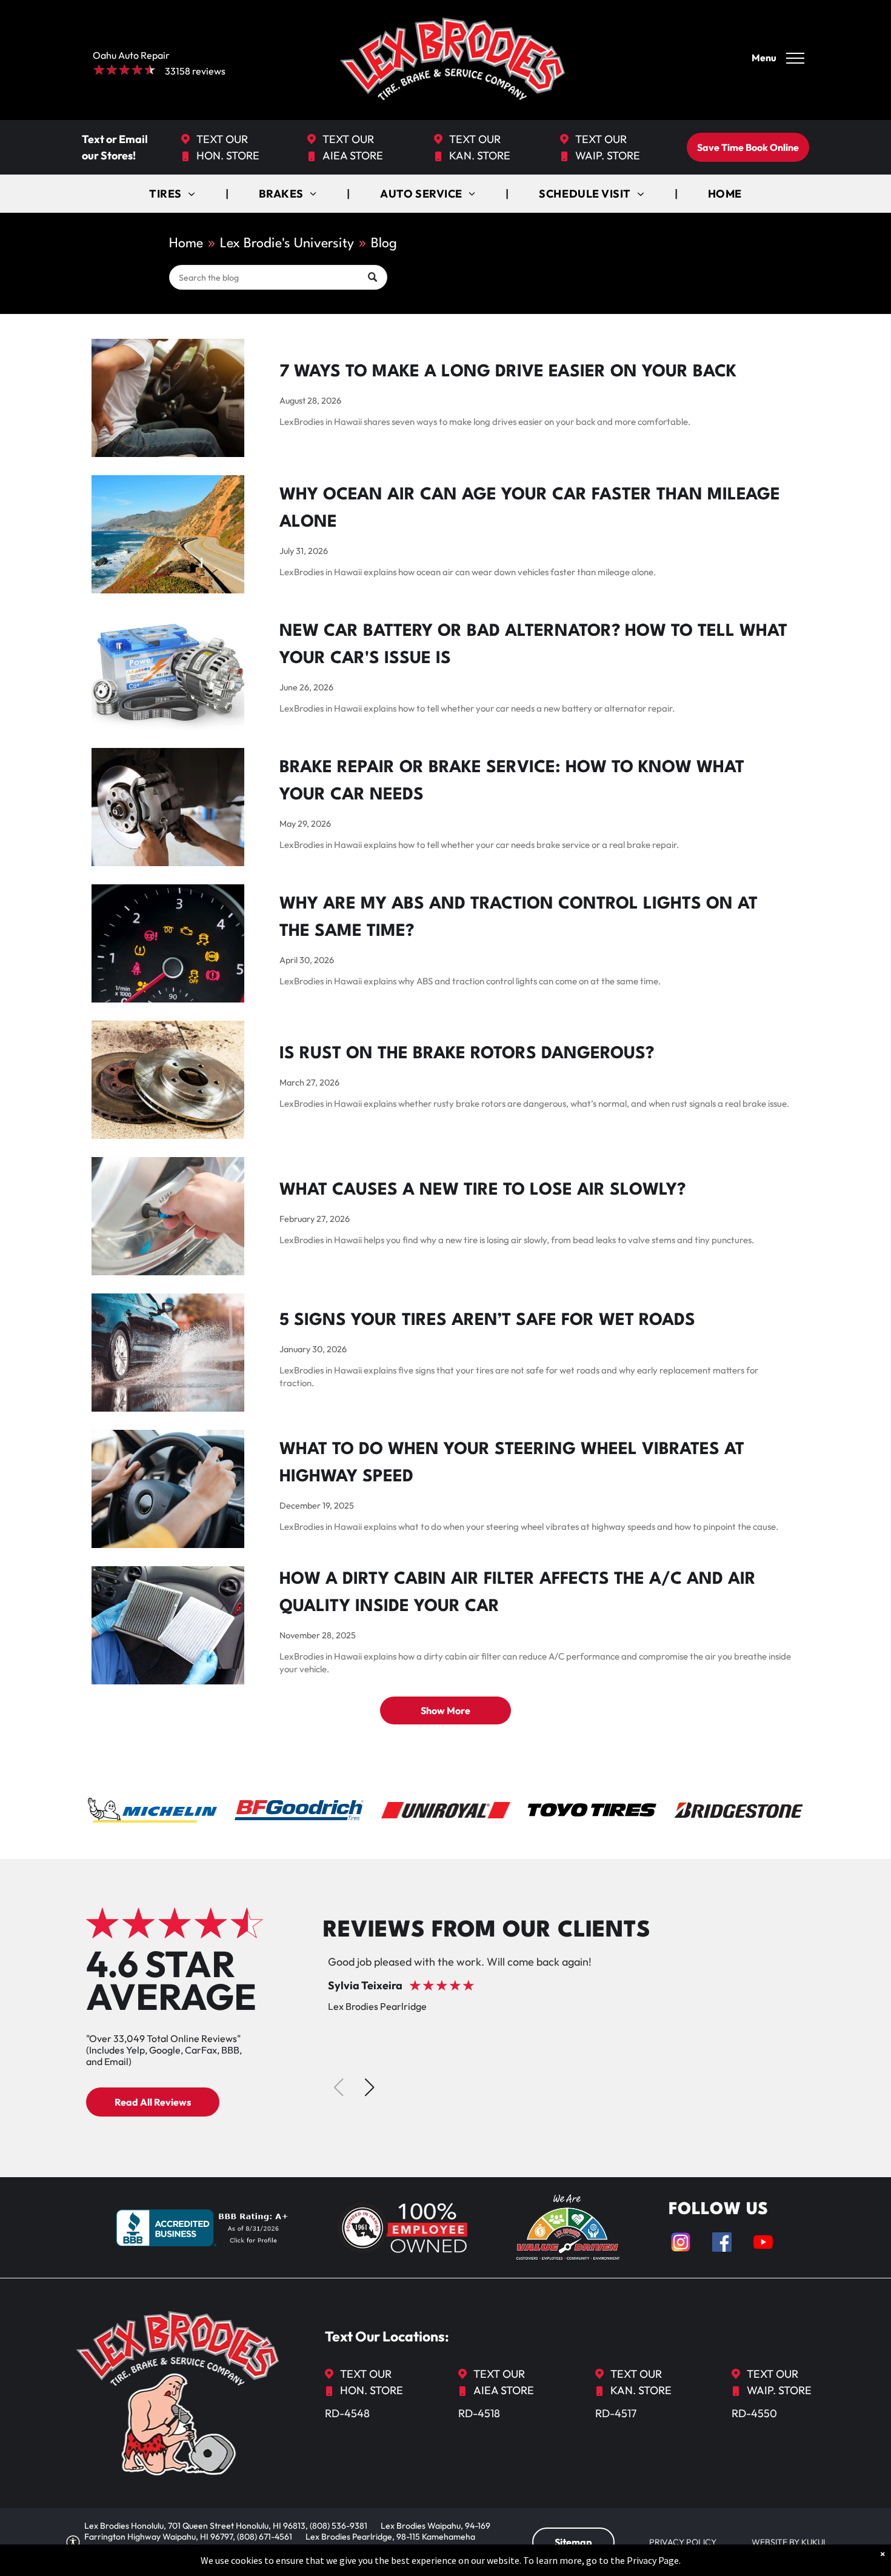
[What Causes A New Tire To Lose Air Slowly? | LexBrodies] (168, 1216)
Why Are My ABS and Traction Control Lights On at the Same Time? (519, 918)
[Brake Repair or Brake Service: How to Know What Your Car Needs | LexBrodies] (168, 807)
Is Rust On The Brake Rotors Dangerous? (467, 1054)
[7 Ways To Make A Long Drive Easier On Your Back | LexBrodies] (168, 398)
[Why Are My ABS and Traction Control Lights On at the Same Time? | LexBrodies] (168, 943)
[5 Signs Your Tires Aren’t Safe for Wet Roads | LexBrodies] (168, 1353)
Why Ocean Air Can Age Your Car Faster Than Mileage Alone (530, 509)
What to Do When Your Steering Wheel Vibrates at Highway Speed (512, 1463)
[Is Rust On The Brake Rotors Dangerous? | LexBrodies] (168, 1080)
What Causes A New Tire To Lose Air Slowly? (482, 1190)
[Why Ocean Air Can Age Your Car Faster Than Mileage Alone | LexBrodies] (168, 534)
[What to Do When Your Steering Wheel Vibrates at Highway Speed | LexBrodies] (168, 1489)
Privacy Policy (683, 2542)
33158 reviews (195, 71)
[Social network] (681, 2244)
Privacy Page (653, 2560)
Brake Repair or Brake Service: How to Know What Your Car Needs (512, 782)
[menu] (795, 58)
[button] (369, 2087)
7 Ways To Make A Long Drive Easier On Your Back (508, 372)
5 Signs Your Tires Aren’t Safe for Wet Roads (487, 1321)
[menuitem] (173, 194)
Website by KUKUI (788, 2542)
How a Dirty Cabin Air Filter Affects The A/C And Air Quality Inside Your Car (518, 1593)
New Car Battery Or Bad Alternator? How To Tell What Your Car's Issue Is (533, 645)
